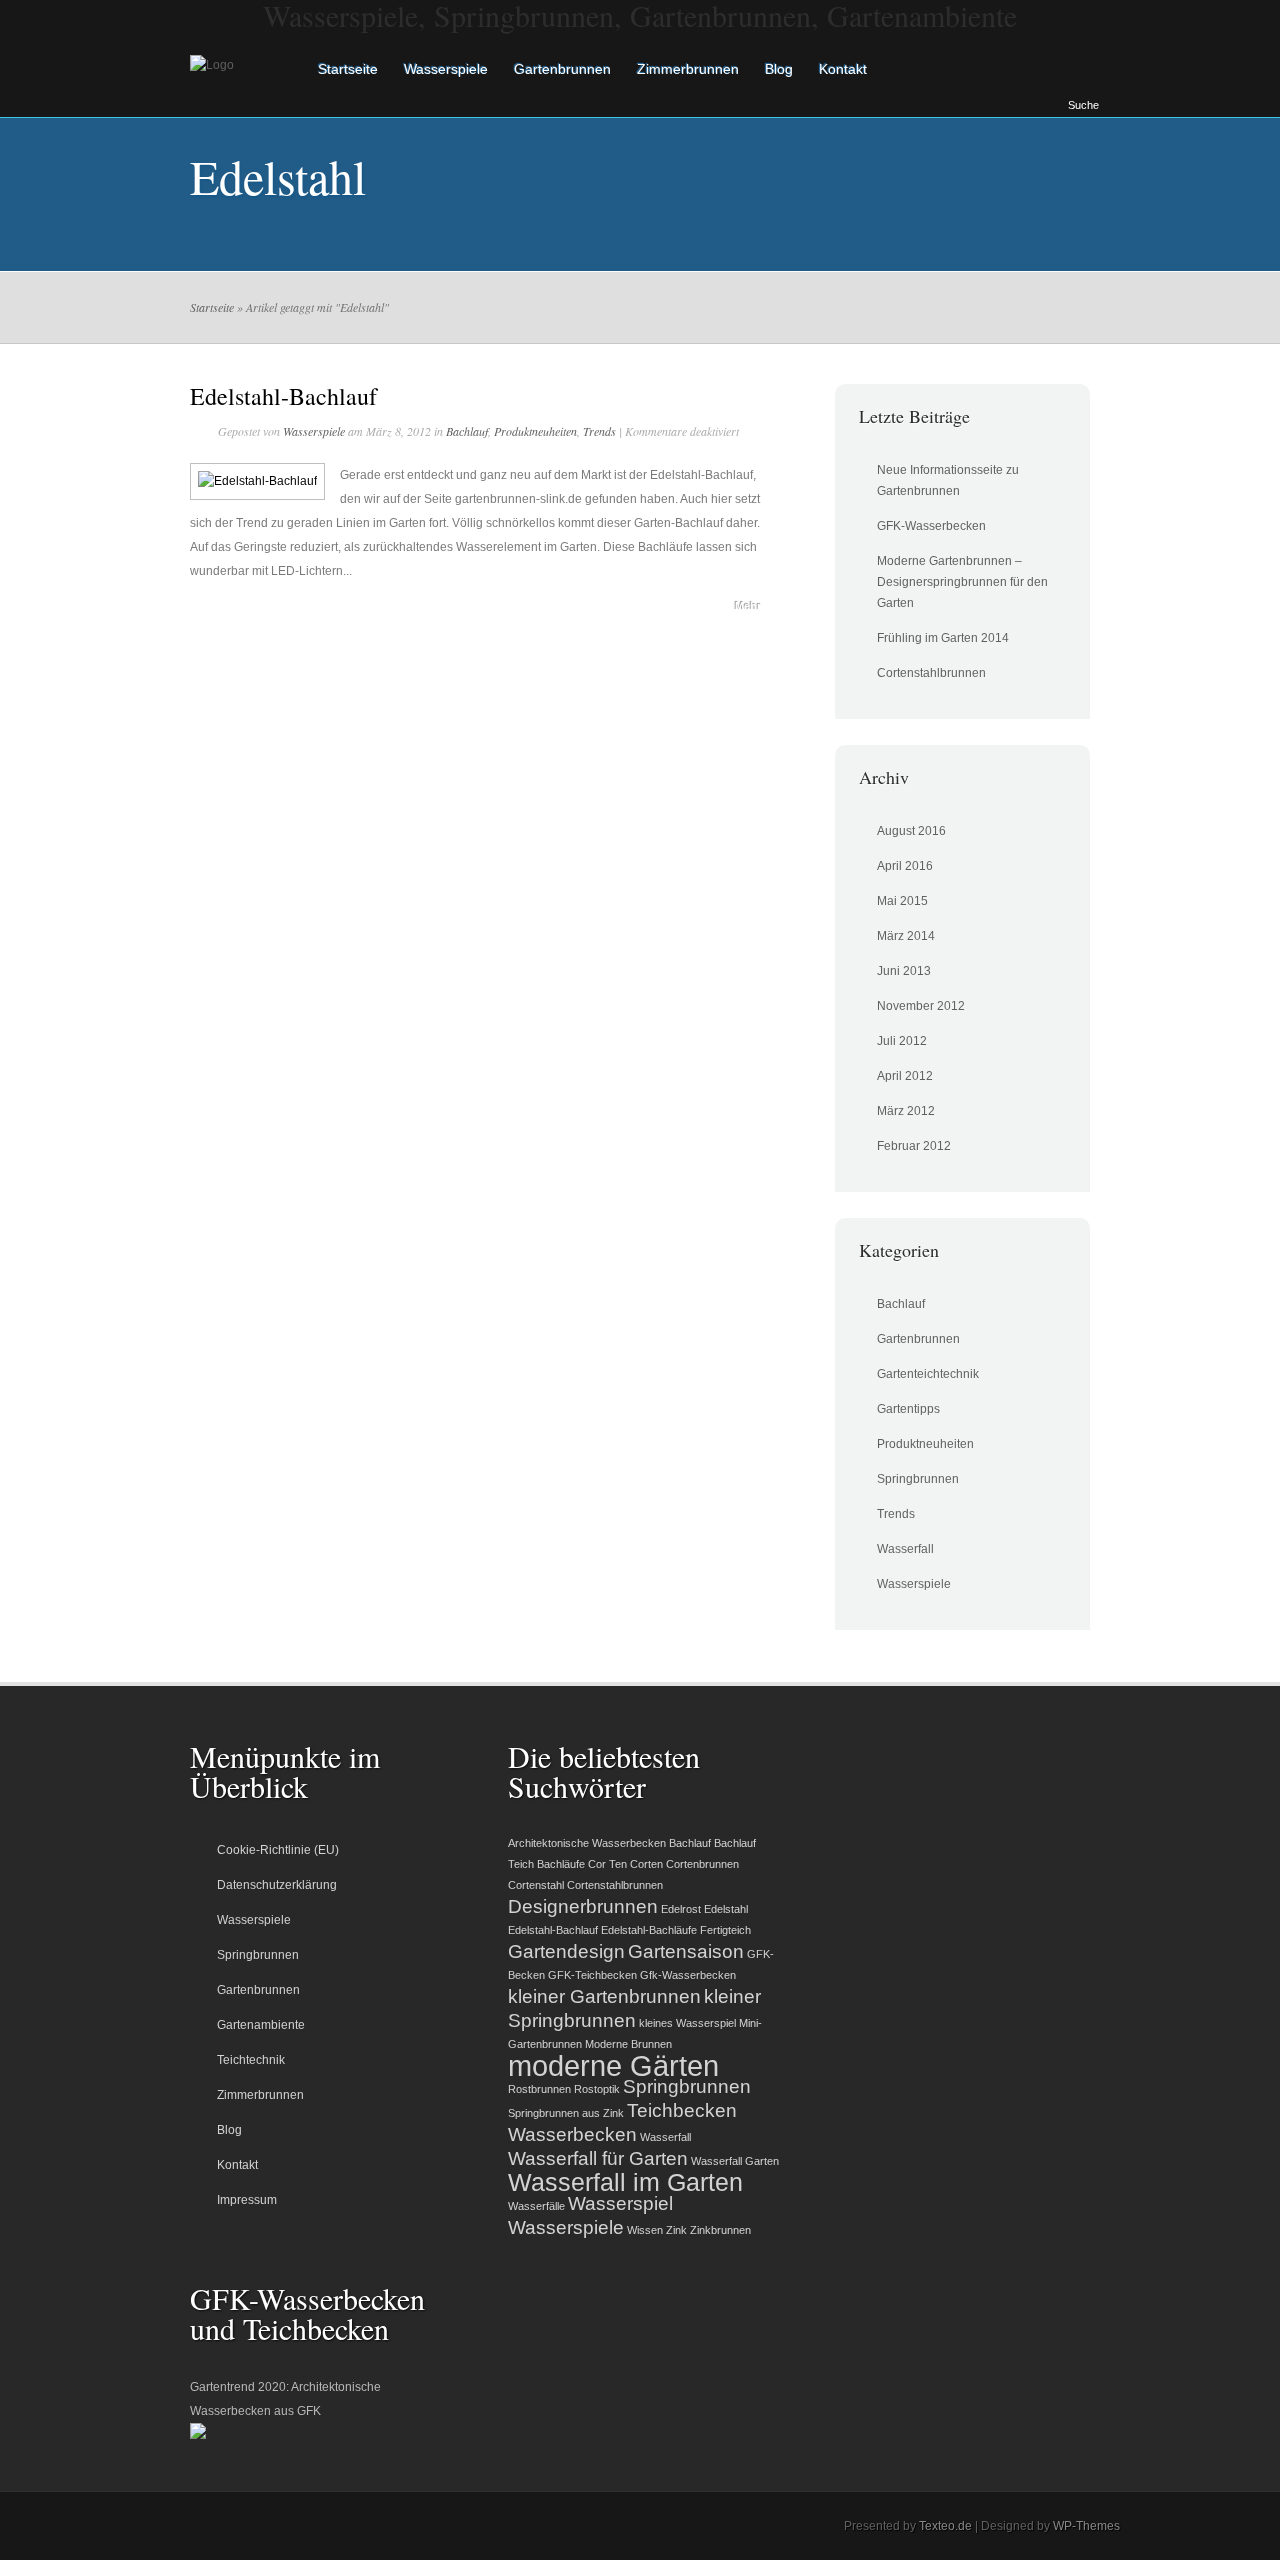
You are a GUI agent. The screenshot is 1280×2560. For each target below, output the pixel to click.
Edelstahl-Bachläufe (649, 1930)
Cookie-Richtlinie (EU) (278, 1850)
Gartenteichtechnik (928, 1374)
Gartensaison (686, 1951)
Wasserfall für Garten (598, 2158)
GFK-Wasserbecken (931, 526)
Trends (599, 431)
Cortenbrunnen (702, 1864)
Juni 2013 (904, 971)
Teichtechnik (251, 2060)
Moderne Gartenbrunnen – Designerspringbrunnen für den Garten (962, 582)
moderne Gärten (613, 2065)
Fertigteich (725, 1930)
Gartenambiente (261, 2025)
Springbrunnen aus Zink (566, 2113)
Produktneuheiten (535, 431)
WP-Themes (1086, 2526)
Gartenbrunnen (562, 69)
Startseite (348, 69)
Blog (779, 69)
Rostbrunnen (539, 2089)
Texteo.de (945, 2526)
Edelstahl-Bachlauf (283, 396)
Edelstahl (726, 1909)
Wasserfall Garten (735, 2161)
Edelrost (681, 1909)
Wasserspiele (446, 69)
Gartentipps (908, 1409)
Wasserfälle (536, 2206)
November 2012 (921, 1006)
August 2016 (911, 831)
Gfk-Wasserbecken (688, 1975)
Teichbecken (682, 2110)
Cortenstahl (536, 1885)
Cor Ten (607, 1864)
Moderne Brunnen (628, 2044)
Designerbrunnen (583, 1906)
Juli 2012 (902, 1041)
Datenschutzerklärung (277, 1885)
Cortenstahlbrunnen (931, 673)
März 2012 (906, 1111)
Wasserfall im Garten (625, 2182)
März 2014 (906, 936)
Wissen (645, 2230)
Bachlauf (467, 431)
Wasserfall (905, 1549)
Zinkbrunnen (720, 2230)
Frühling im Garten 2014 (943, 638)
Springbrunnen (918, 1479)
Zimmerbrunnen (688, 69)
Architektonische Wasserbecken (587, 1843)
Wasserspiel (620, 2203)
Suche (1083, 105)
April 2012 (905, 1076)
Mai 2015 (902, 901)
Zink (676, 2230)
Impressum (247, 2200)
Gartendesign (566, 1951)
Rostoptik (597, 2089)
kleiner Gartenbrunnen (604, 1996)
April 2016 (905, 866)
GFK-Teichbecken (592, 1975)
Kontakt (843, 69)
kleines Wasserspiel (687, 2023)
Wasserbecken (572, 2134)
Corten (646, 1864)
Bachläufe (561, 1864)
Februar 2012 (914, 1146)
